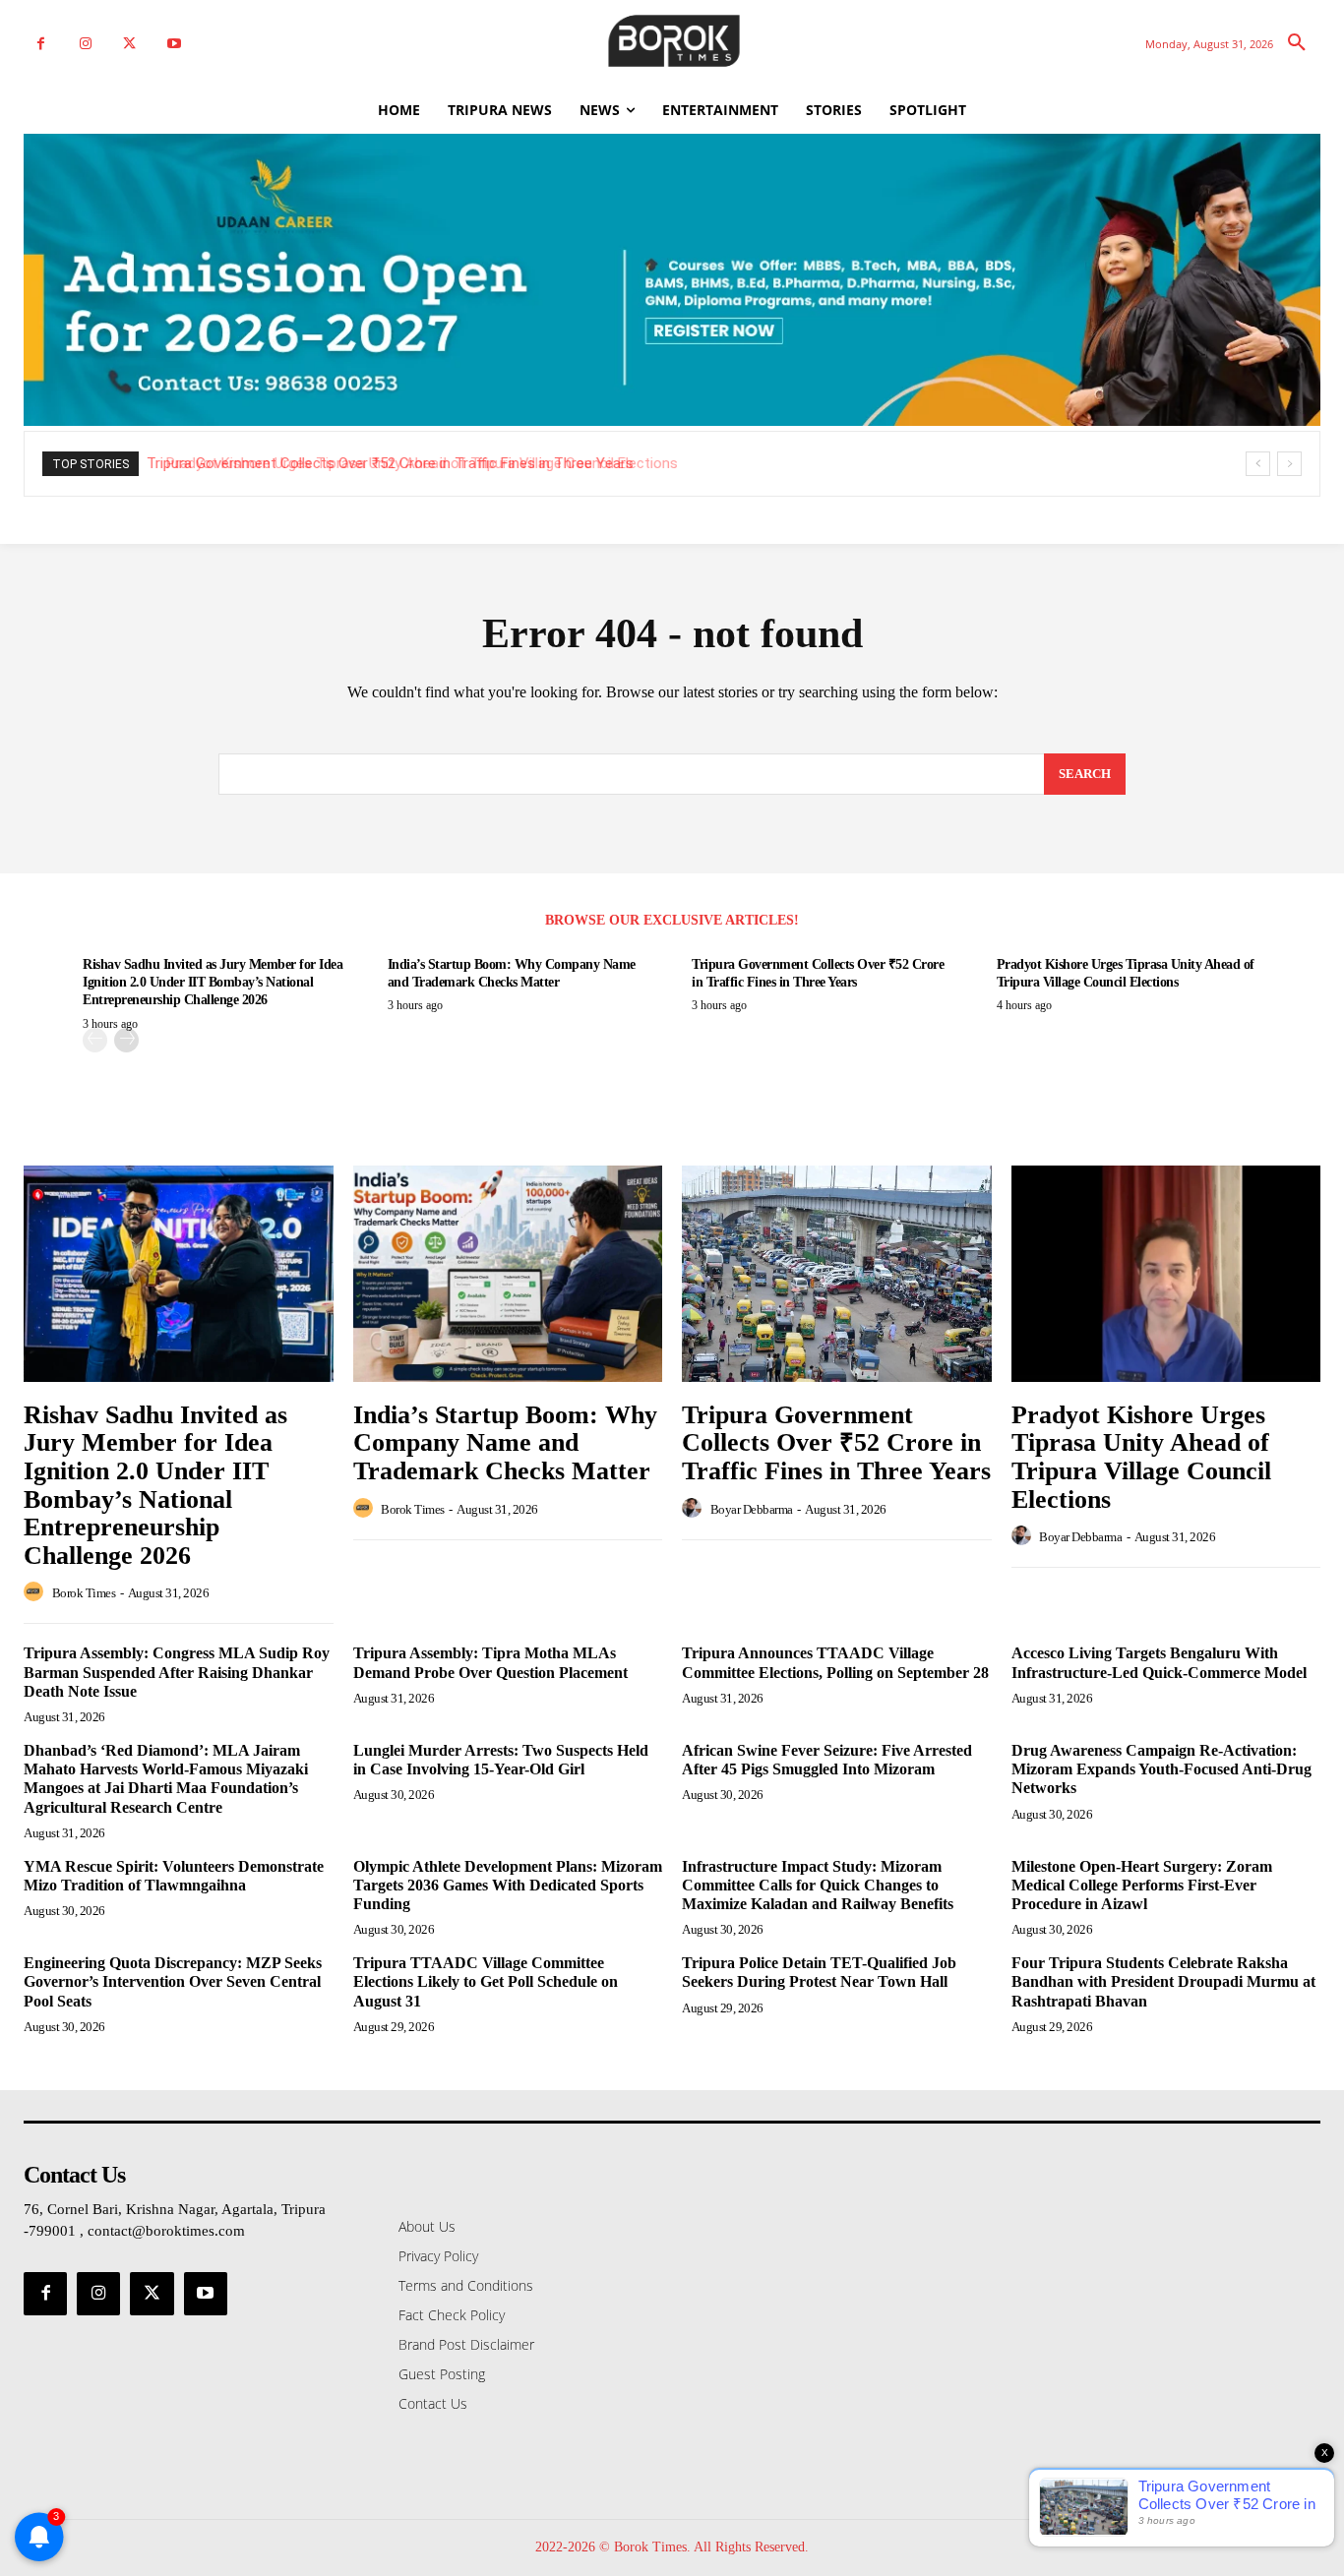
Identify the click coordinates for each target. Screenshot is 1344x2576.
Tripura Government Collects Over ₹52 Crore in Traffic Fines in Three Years (836, 1443)
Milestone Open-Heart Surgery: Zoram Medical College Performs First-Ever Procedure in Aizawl (1142, 1885)
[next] (1289, 464)
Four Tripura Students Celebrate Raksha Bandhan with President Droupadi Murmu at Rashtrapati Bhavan (1163, 1981)
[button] (1297, 43)
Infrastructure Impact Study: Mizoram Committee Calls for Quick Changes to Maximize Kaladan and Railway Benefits (818, 1885)
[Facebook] (41, 44)
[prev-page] (95, 1040)
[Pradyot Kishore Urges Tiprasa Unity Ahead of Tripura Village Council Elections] (1166, 1274)
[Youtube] (174, 44)
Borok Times (84, 1593)
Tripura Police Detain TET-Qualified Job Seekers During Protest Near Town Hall (819, 1972)
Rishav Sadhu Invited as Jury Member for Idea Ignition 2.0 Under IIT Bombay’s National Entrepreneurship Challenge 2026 (213, 982)
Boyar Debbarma (752, 1509)
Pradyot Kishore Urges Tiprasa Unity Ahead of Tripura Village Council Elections (409, 463)
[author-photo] (36, 1592)
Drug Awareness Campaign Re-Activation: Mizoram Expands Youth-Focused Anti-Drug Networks (1161, 1769)
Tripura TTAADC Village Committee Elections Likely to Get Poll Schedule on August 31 (486, 1981)
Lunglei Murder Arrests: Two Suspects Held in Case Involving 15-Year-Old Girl (501, 1760)
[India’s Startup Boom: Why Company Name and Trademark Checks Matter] (508, 1274)
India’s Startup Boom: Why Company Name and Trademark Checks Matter (505, 1443)
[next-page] (126, 1040)
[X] (129, 44)
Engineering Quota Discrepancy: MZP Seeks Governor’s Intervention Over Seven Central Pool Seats (173, 1981)
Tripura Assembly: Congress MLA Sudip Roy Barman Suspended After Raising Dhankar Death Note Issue (177, 1672)
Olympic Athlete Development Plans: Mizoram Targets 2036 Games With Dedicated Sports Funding (508, 1885)
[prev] (1258, 464)
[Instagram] (85, 44)
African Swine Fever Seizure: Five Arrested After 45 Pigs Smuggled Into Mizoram (827, 1760)
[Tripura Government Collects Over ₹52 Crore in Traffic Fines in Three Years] (837, 1274)
